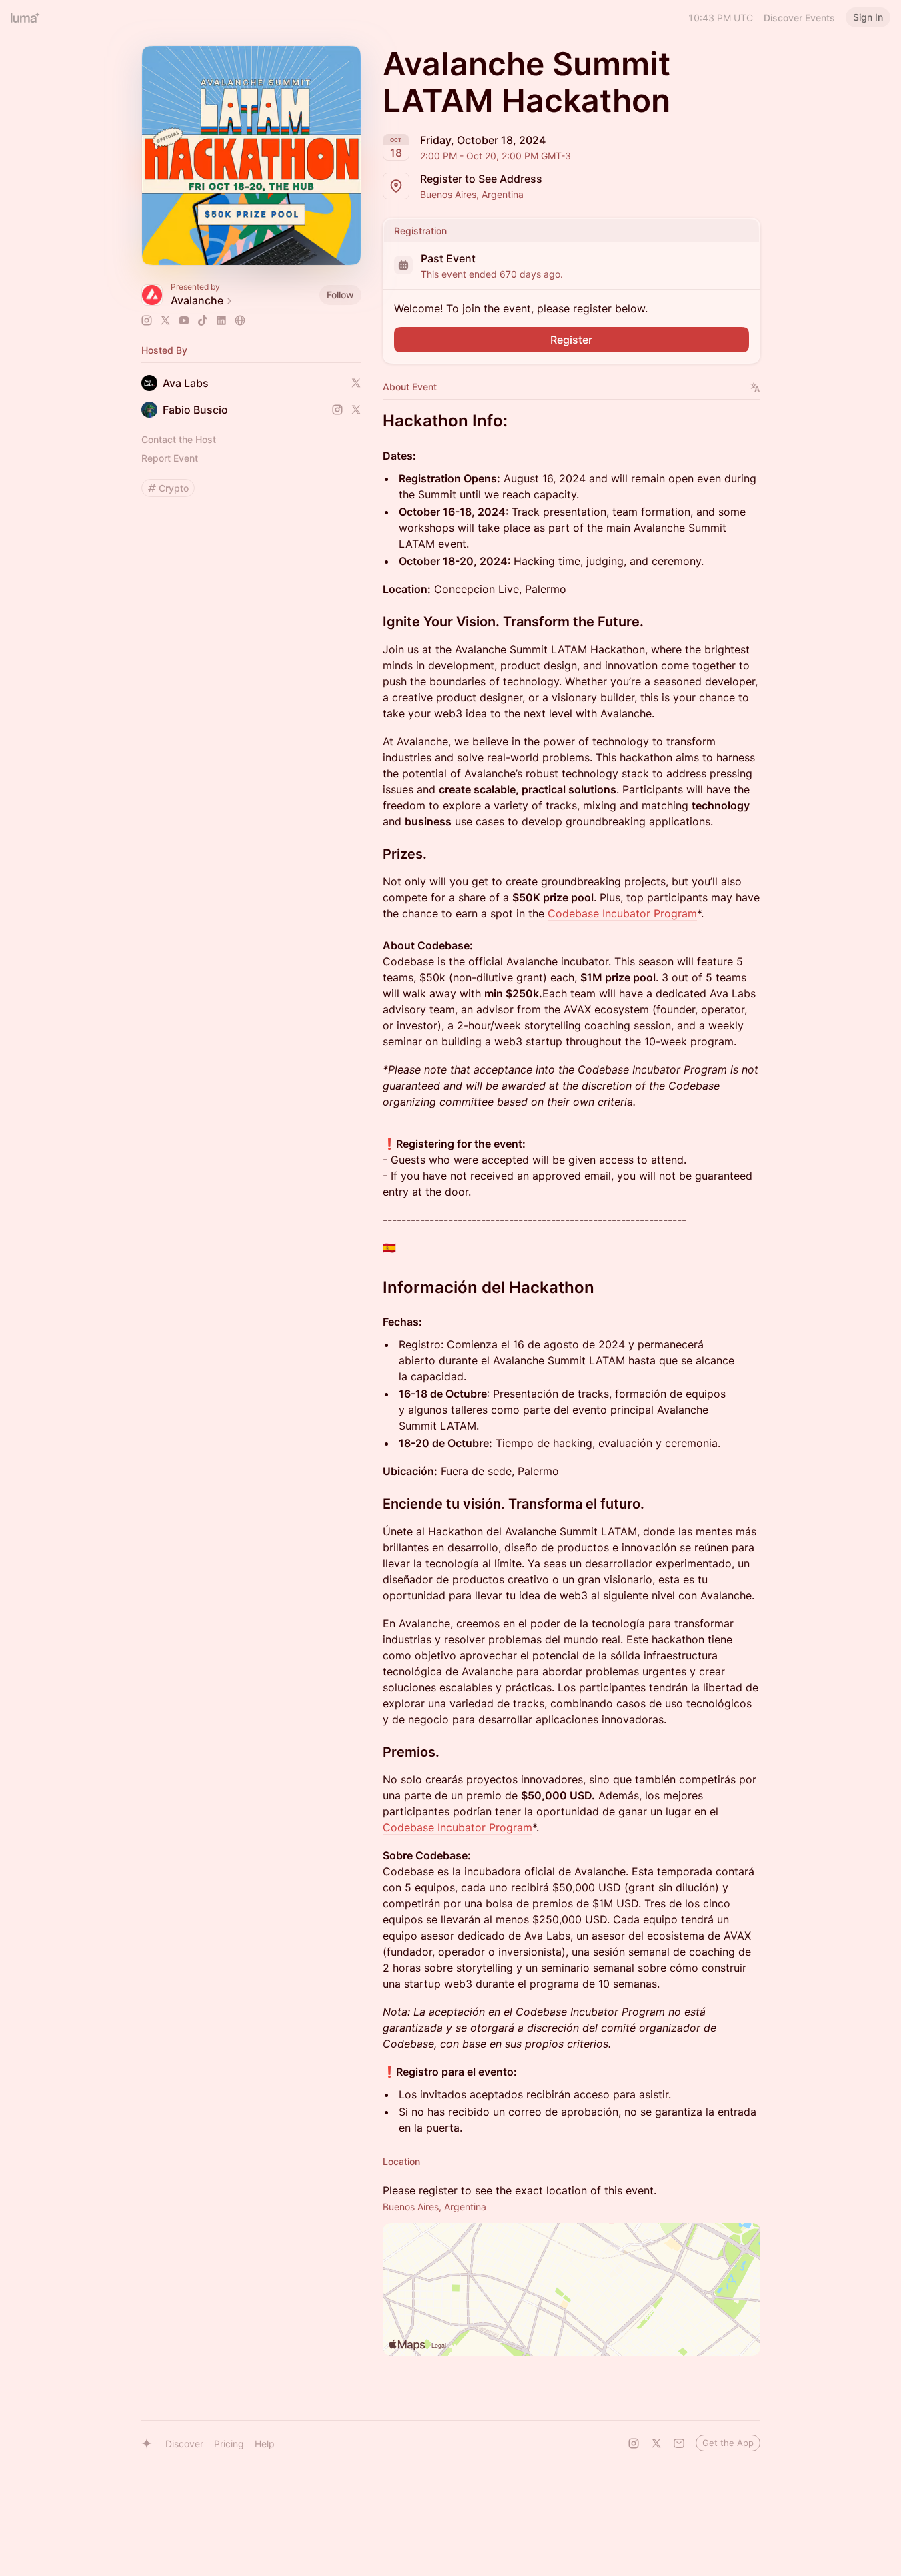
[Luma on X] (656, 2443)
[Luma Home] (25, 17)
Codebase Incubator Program (622, 913)
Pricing (229, 2444)
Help (265, 2444)
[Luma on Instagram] (634, 2443)
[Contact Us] (679, 2443)
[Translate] (755, 387)
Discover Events (799, 18)
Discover (184, 2444)
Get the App (728, 2443)
